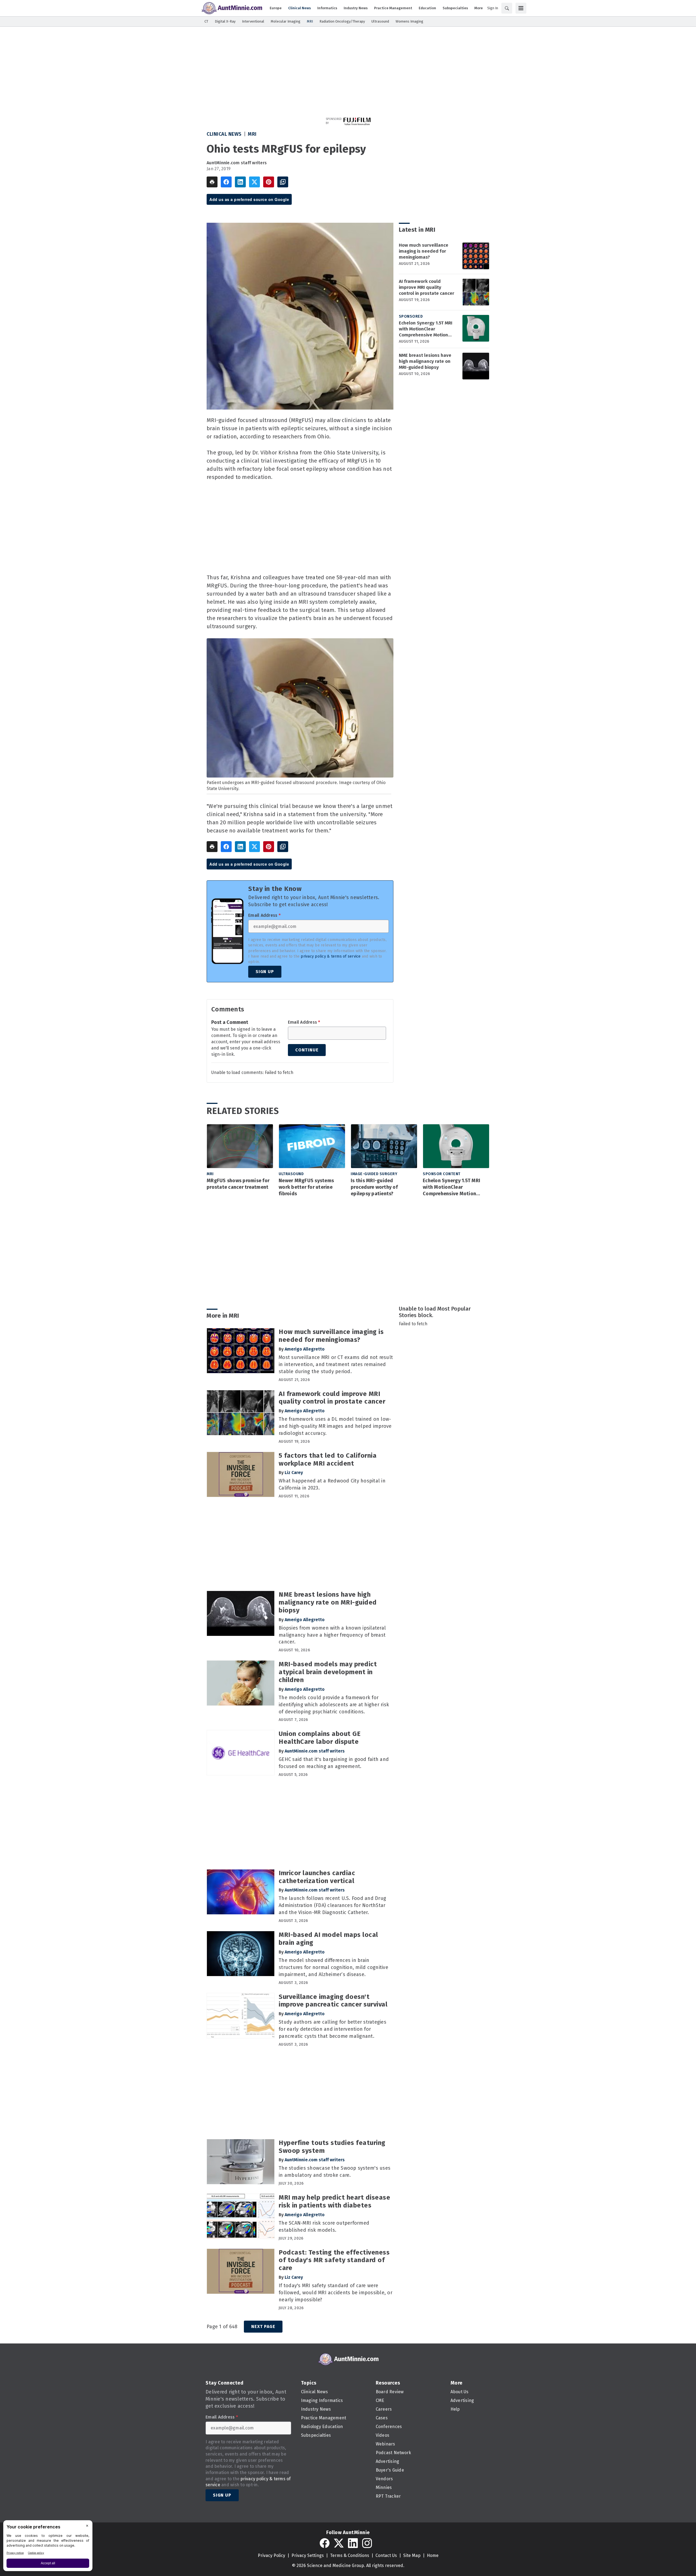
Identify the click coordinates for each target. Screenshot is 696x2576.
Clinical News (224, 134)
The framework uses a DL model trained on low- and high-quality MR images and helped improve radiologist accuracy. (335, 1426)
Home (433, 2555)
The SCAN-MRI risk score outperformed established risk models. (324, 2227)
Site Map (412, 2555)
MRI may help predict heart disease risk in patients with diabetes (334, 2201)
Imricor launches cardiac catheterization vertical (317, 1877)
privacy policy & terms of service (331, 956)
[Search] (507, 8)
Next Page (263, 2326)
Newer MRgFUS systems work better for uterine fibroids (306, 1187)
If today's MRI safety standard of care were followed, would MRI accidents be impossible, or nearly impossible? (335, 2293)
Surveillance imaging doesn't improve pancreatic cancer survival (333, 2001)
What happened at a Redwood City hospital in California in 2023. (332, 1484)
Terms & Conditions (350, 2555)
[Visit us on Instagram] (367, 2543)
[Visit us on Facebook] (325, 2543)
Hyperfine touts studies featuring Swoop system (332, 2147)
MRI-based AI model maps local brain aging (328, 1939)
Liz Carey (294, 1473)
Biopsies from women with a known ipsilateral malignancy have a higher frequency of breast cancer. (332, 1635)
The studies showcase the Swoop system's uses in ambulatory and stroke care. (335, 2172)
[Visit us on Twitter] (339, 2543)
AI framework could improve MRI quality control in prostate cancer (427, 287)
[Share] (226, 182)
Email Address (264, 915)
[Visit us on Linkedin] (353, 2543)
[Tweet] (254, 182)
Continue (307, 1050)
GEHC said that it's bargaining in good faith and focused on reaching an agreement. (334, 1763)
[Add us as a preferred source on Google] (283, 182)
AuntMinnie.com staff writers (237, 163)
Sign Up (265, 972)
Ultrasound (291, 1174)
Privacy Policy (271, 2555)
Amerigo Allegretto (305, 1349)
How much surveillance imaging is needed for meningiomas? (424, 251)
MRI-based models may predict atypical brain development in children (328, 1672)
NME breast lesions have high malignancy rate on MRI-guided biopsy (425, 361)
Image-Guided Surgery (374, 1174)
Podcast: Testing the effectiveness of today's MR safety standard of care (334, 2260)
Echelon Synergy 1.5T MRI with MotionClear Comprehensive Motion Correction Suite (426, 329)
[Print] (212, 182)
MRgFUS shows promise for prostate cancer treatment (238, 1184)
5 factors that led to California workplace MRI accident (328, 1459)
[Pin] (269, 182)
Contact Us (386, 2555)
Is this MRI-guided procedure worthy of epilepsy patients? (374, 1187)
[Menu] (521, 8)
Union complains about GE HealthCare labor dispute (320, 1738)
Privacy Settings (308, 2555)
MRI (252, 134)
